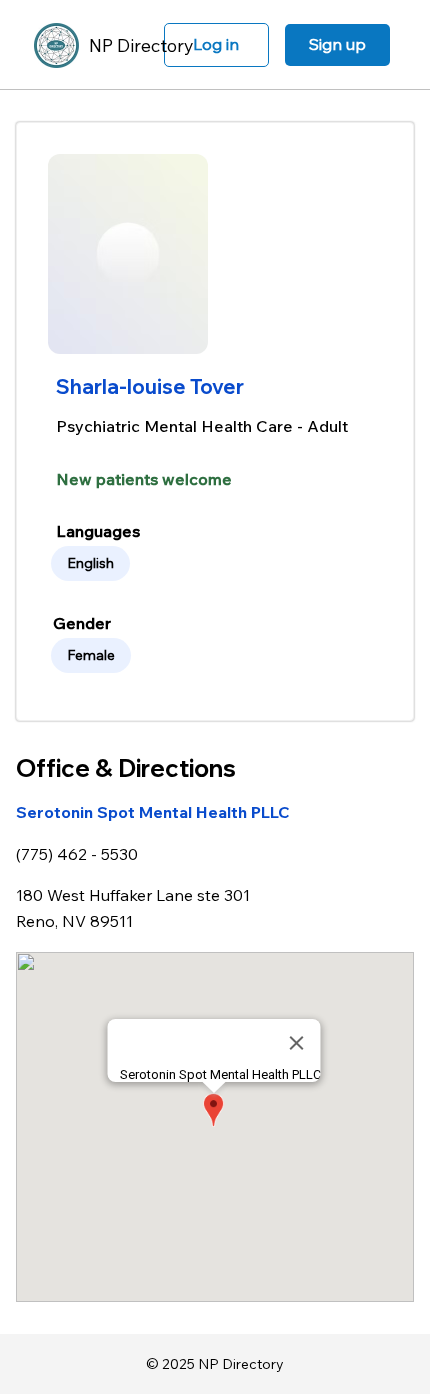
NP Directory (141, 45)
